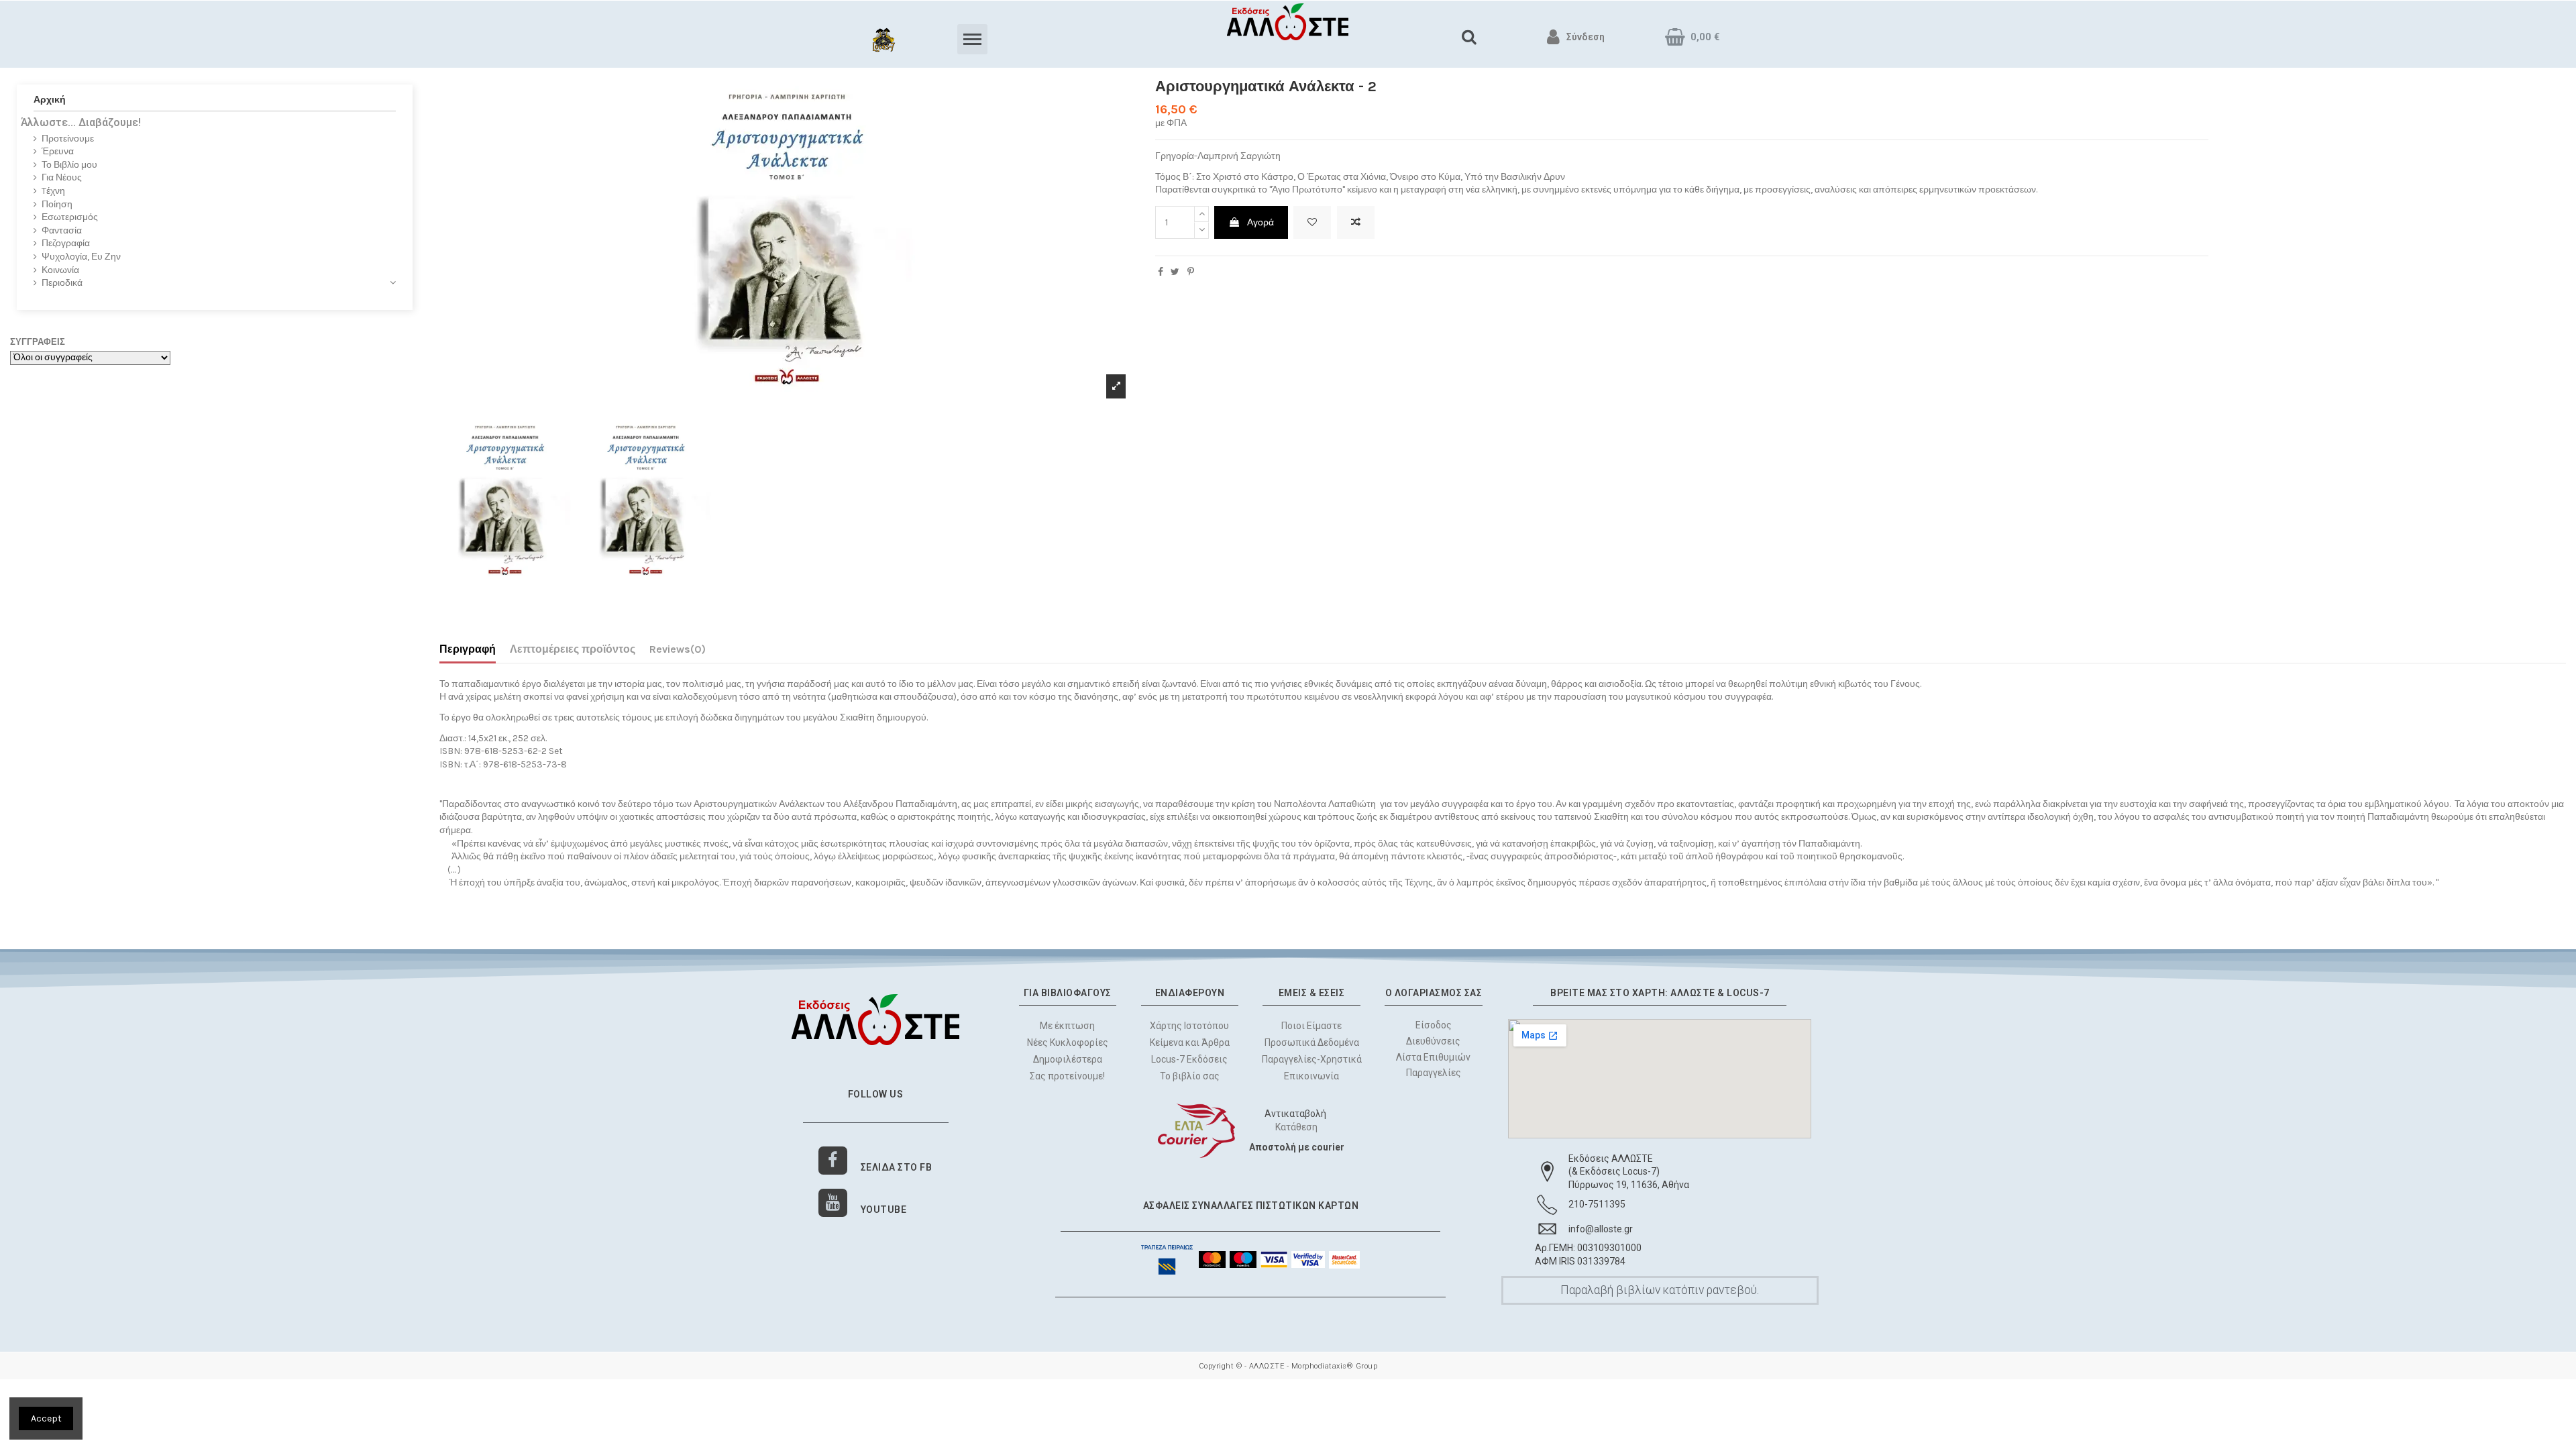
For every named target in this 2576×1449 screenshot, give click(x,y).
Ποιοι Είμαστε (1311, 1026)
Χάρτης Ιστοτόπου (1189, 1026)
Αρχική (50, 100)
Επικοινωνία (1311, 1076)
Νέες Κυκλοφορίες (1068, 1042)
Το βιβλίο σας (1190, 1076)
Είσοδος (1434, 1025)
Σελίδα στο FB (897, 1167)
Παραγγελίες (1434, 1073)
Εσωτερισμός (70, 217)
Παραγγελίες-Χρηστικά (1312, 1059)
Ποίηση (57, 204)
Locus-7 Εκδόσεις (1189, 1059)
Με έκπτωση (1067, 1026)
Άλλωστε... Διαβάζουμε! (81, 122)
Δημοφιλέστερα (1068, 1059)
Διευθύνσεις (1434, 1040)
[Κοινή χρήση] (1161, 272)
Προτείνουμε (68, 139)
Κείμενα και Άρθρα (1190, 1042)
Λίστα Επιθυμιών (1434, 1057)
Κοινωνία (60, 270)
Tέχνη (53, 191)
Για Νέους (62, 177)
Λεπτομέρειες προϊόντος (573, 649)
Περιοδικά (62, 283)
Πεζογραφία (66, 243)
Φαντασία (62, 230)
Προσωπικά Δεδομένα (1312, 1042)
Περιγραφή (468, 649)
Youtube (884, 1210)
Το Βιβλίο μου (69, 165)
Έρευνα (58, 151)
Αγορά (1260, 222)
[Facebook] (833, 1161)
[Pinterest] (1191, 272)
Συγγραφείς (38, 342)
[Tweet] (1175, 272)
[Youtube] (833, 1203)
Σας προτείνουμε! (1067, 1076)
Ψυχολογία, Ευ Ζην (81, 257)
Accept (46, 1418)
